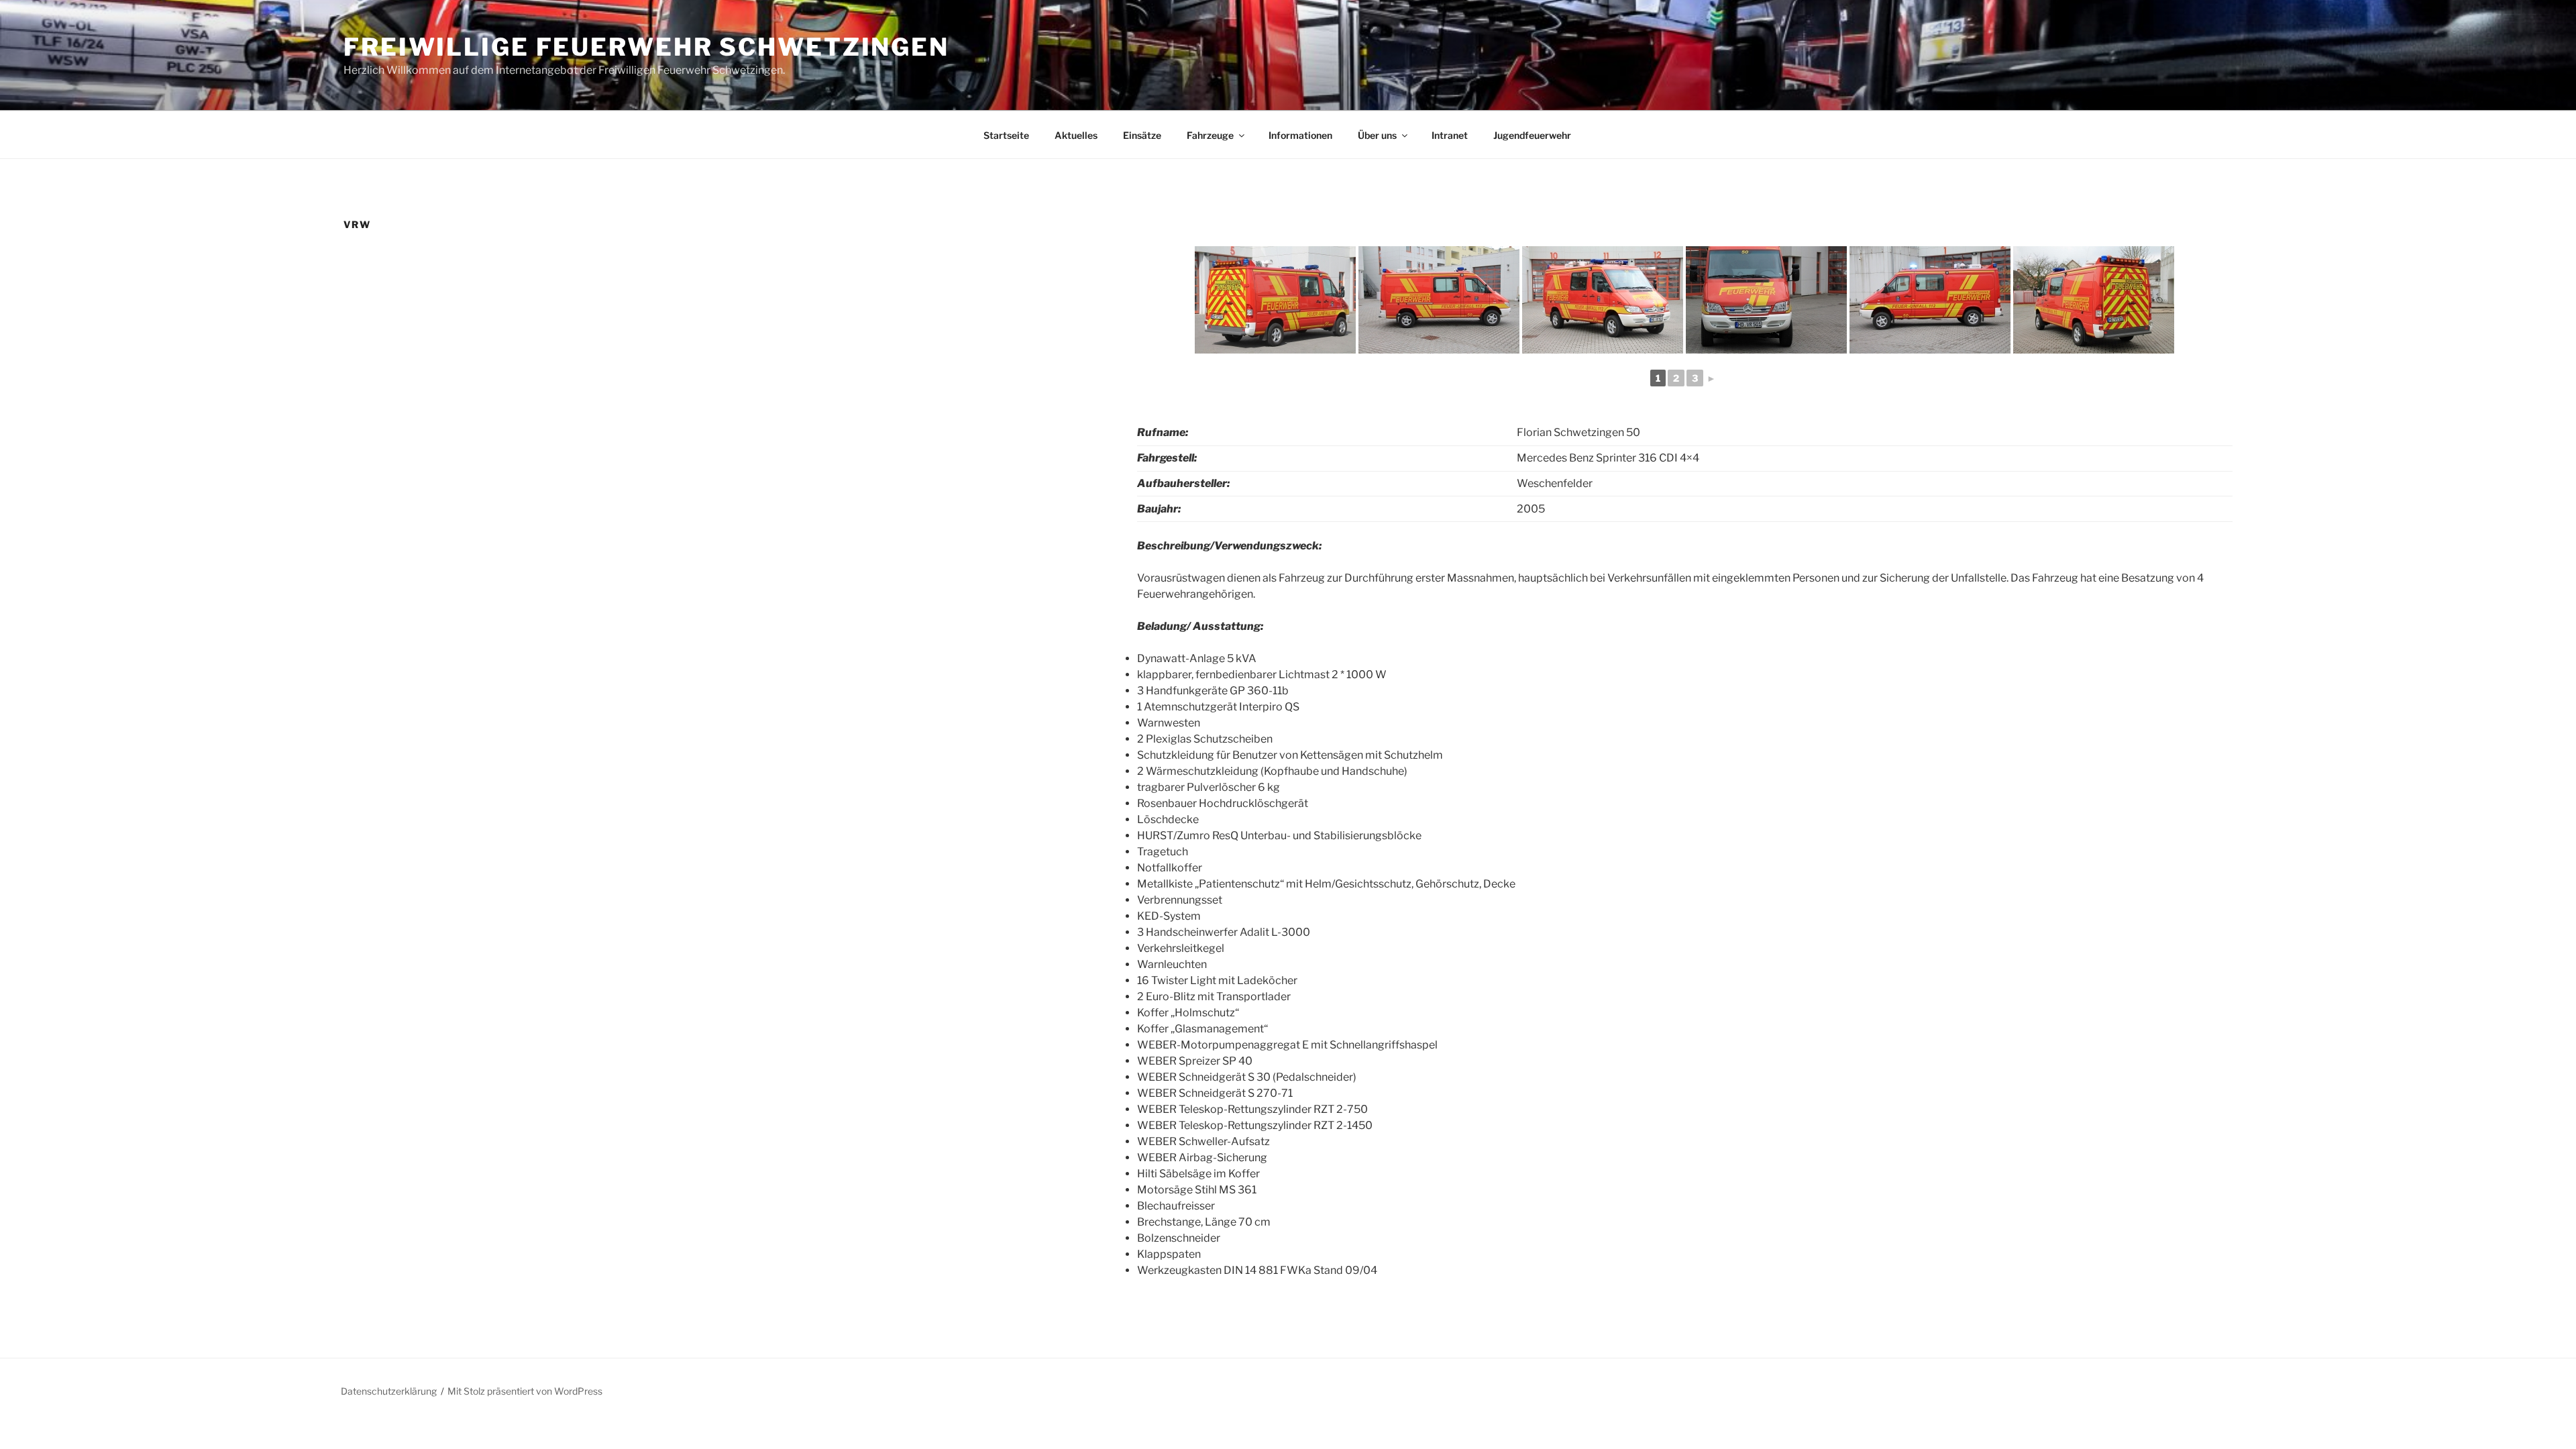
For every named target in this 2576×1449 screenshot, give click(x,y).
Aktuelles (1076, 135)
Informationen (1300, 135)
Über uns (1377, 135)
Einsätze (1142, 135)
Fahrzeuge (1210, 135)
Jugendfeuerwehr (1532, 135)
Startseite (1006, 135)
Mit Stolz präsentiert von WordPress (525, 1391)
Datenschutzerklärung (389, 1391)
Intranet (1450, 135)
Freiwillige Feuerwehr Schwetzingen (646, 47)
